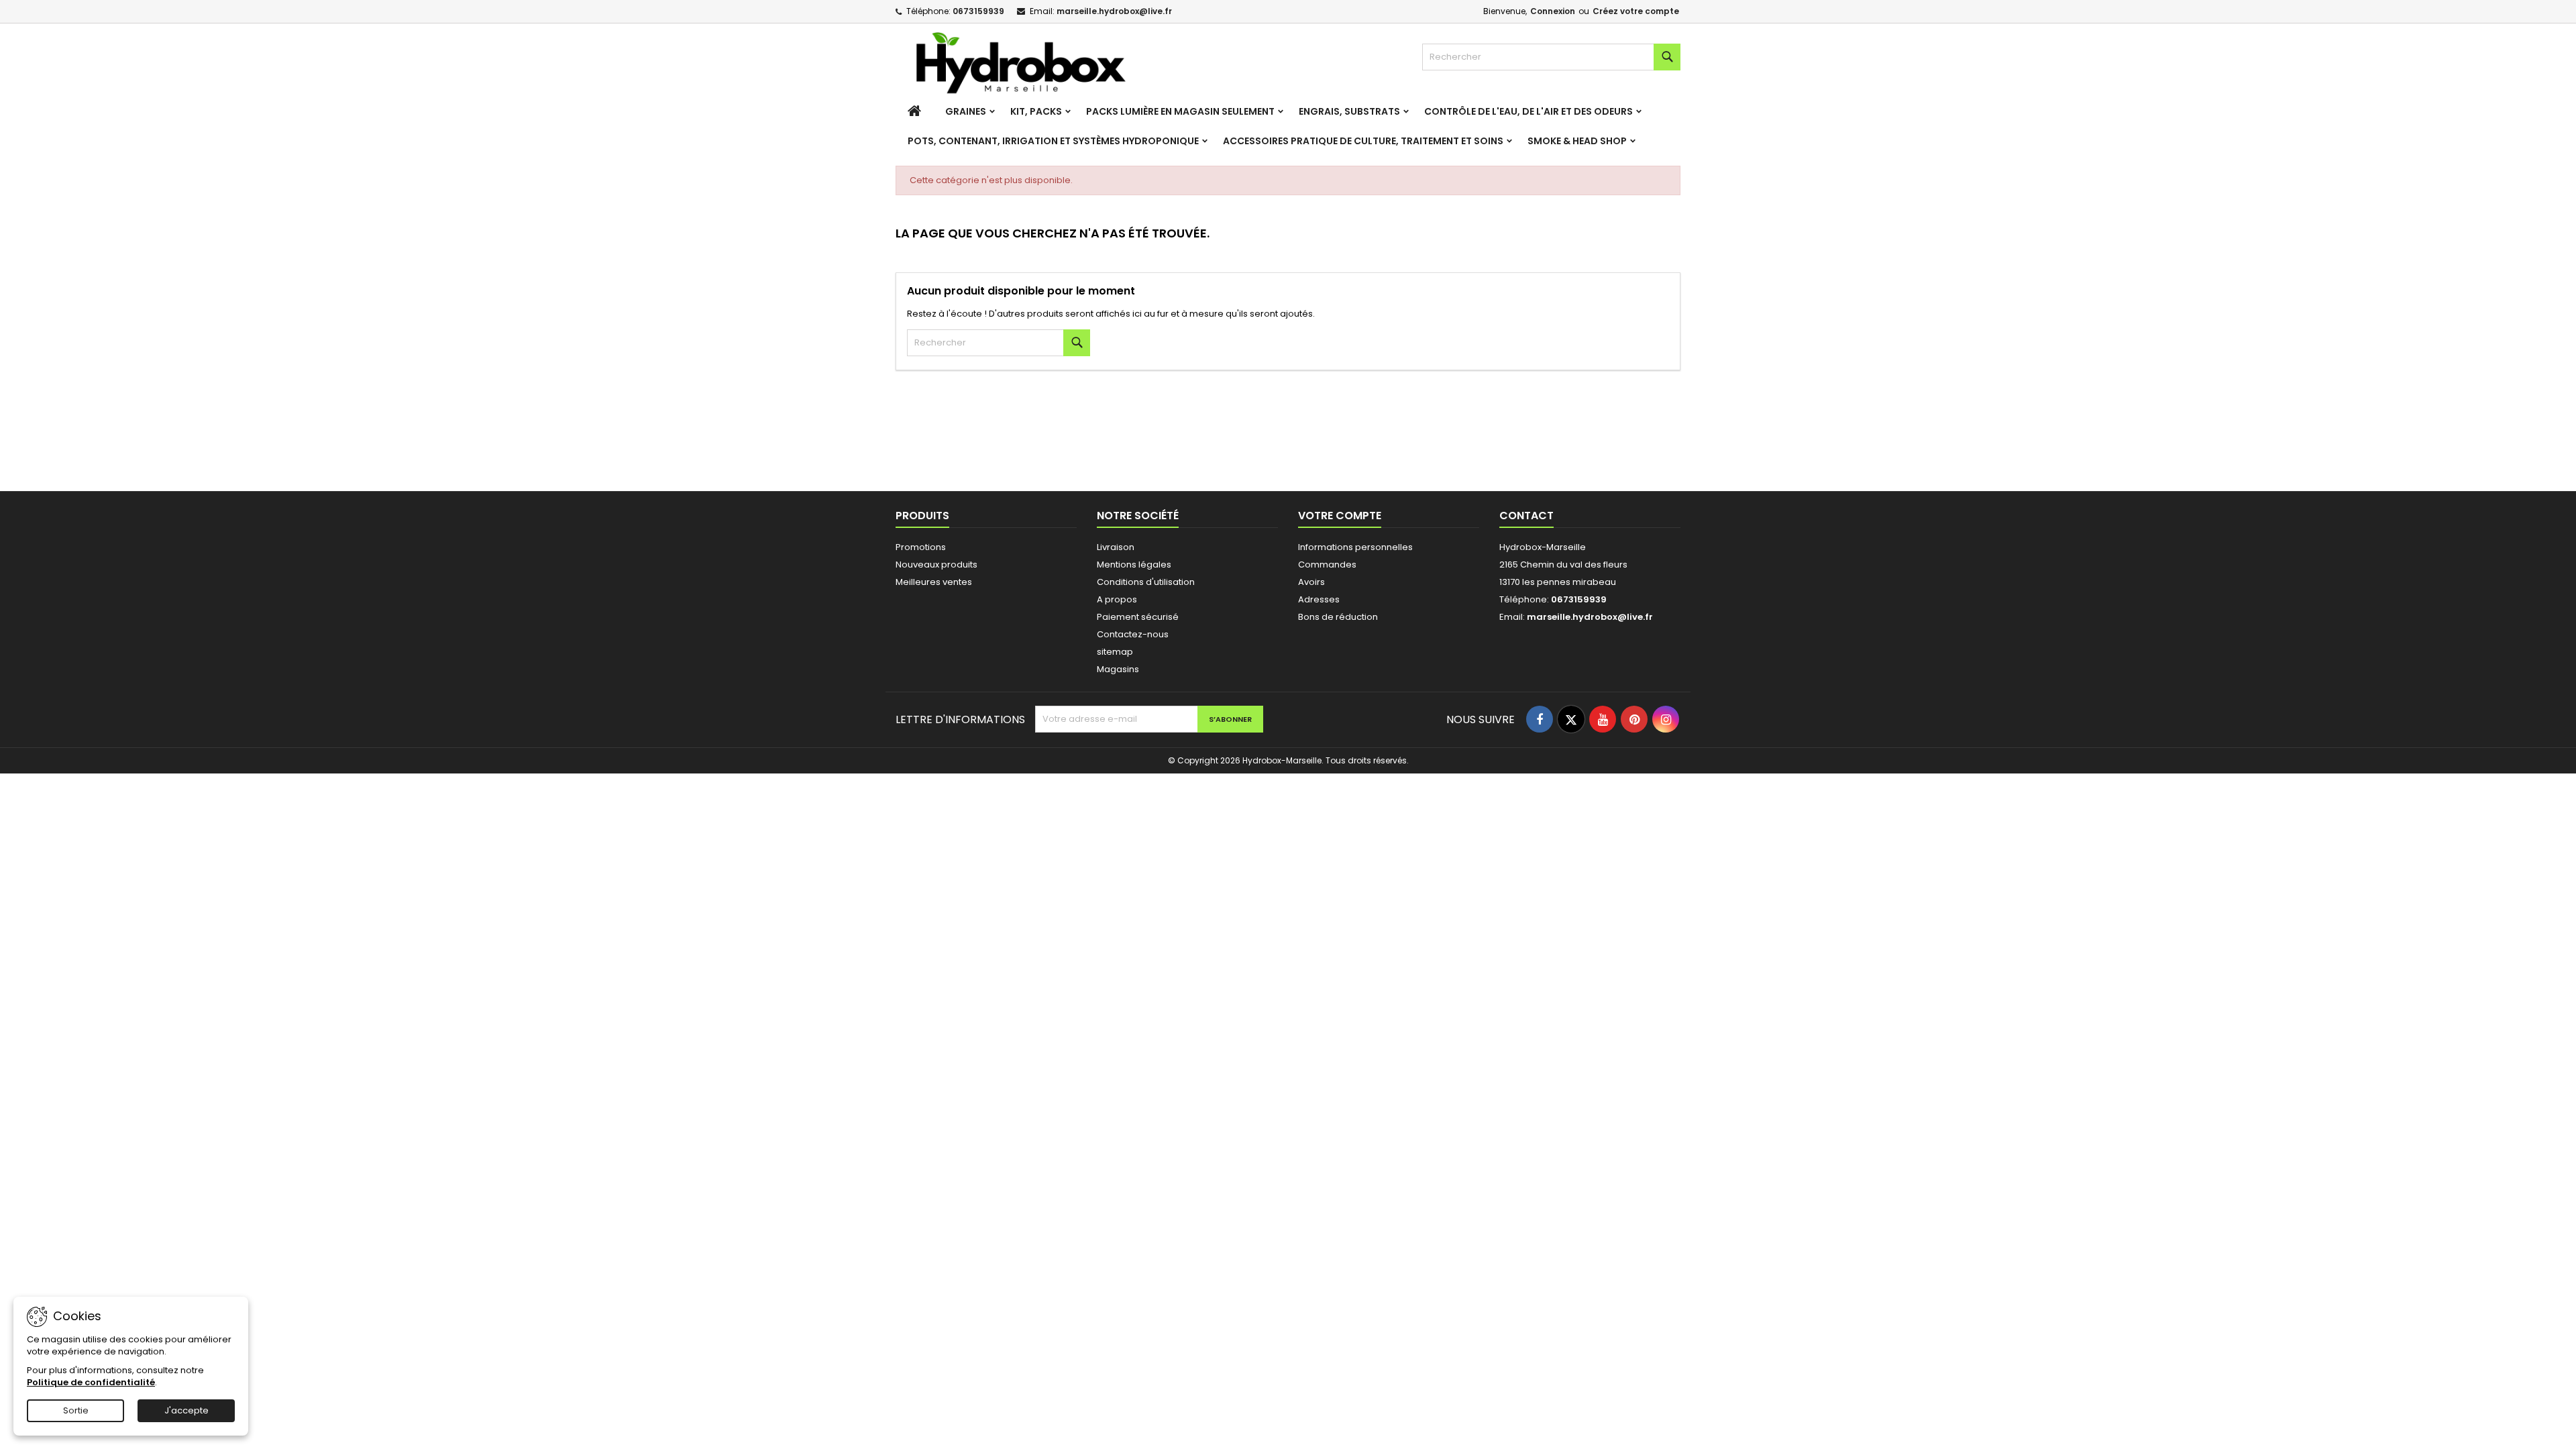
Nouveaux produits (936, 565)
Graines (966, 111)
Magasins (1118, 669)
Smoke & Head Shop (1577, 141)
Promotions (921, 547)
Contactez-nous (1133, 634)
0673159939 (978, 11)
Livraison (1116, 547)
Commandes (1327, 565)
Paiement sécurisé (1138, 617)
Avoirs (1311, 582)
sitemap (1115, 652)
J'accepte (186, 1410)
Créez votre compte (1636, 11)
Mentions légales (1134, 565)
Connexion (1553, 11)
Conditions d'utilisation (1146, 582)
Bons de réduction (1338, 617)
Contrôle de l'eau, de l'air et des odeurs (1528, 111)
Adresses (1319, 599)
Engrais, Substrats (1349, 111)
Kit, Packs (1036, 111)
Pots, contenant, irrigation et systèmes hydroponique (1053, 141)
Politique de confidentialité (91, 1382)
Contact (1526, 516)
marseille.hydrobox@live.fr (1114, 11)
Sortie (76, 1410)
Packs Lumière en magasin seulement (1180, 111)
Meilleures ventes (934, 582)
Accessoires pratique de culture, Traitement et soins (1363, 141)
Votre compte (1340, 516)
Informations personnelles (1355, 547)
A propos (1117, 599)
